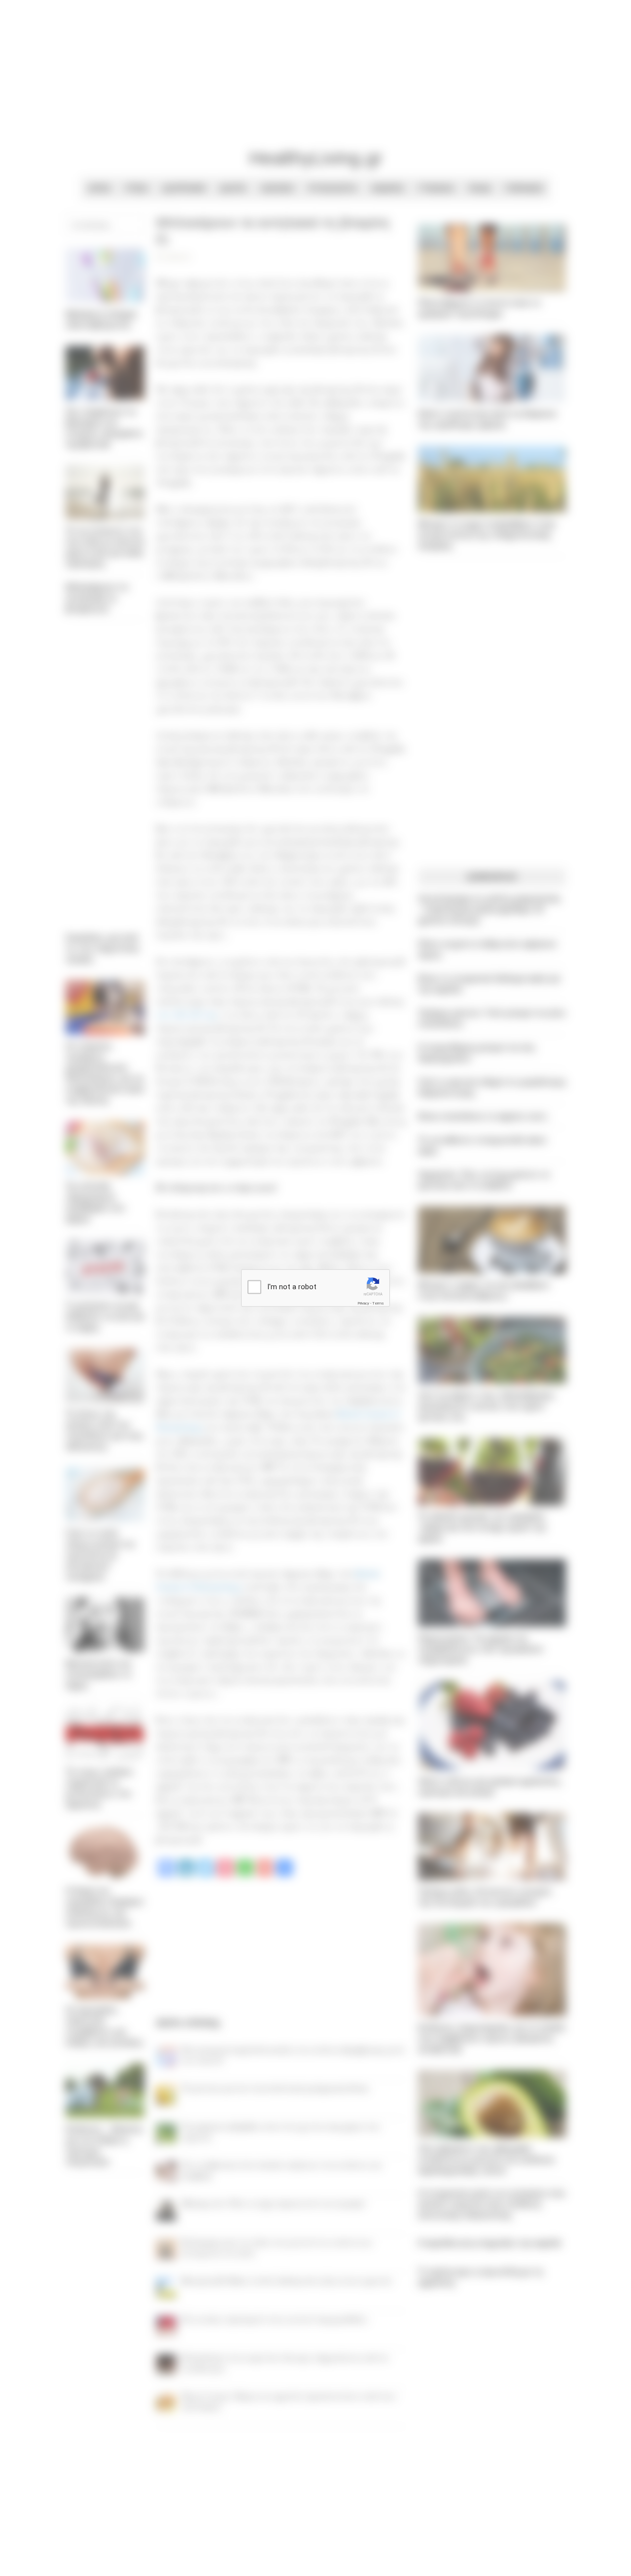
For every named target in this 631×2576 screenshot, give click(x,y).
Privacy (363, 1303)
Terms (378, 1303)
